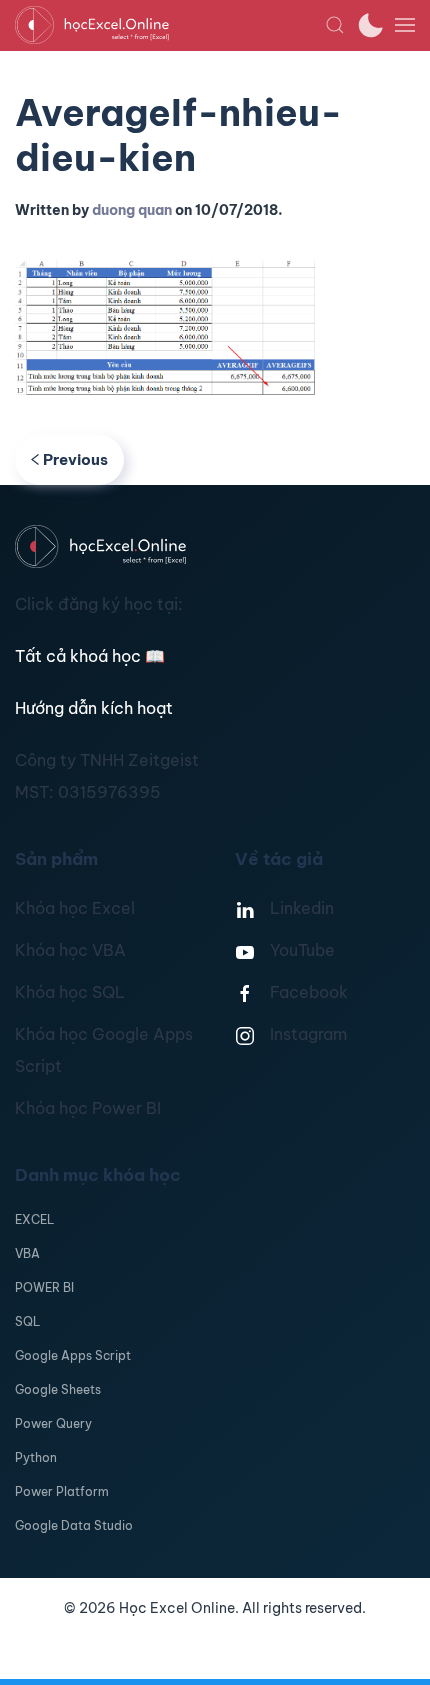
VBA (27, 1253)
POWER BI (44, 1287)
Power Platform (62, 1491)
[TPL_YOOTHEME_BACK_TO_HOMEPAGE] (170, 25)
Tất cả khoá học (90, 656)
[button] (335, 25)
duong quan (132, 210)
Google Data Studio (74, 1525)
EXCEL (34, 1219)
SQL (27, 1321)
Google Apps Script (73, 1355)
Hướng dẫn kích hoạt (94, 708)
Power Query (53, 1423)
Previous (75, 459)
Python (36, 1457)
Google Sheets (58, 1389)
